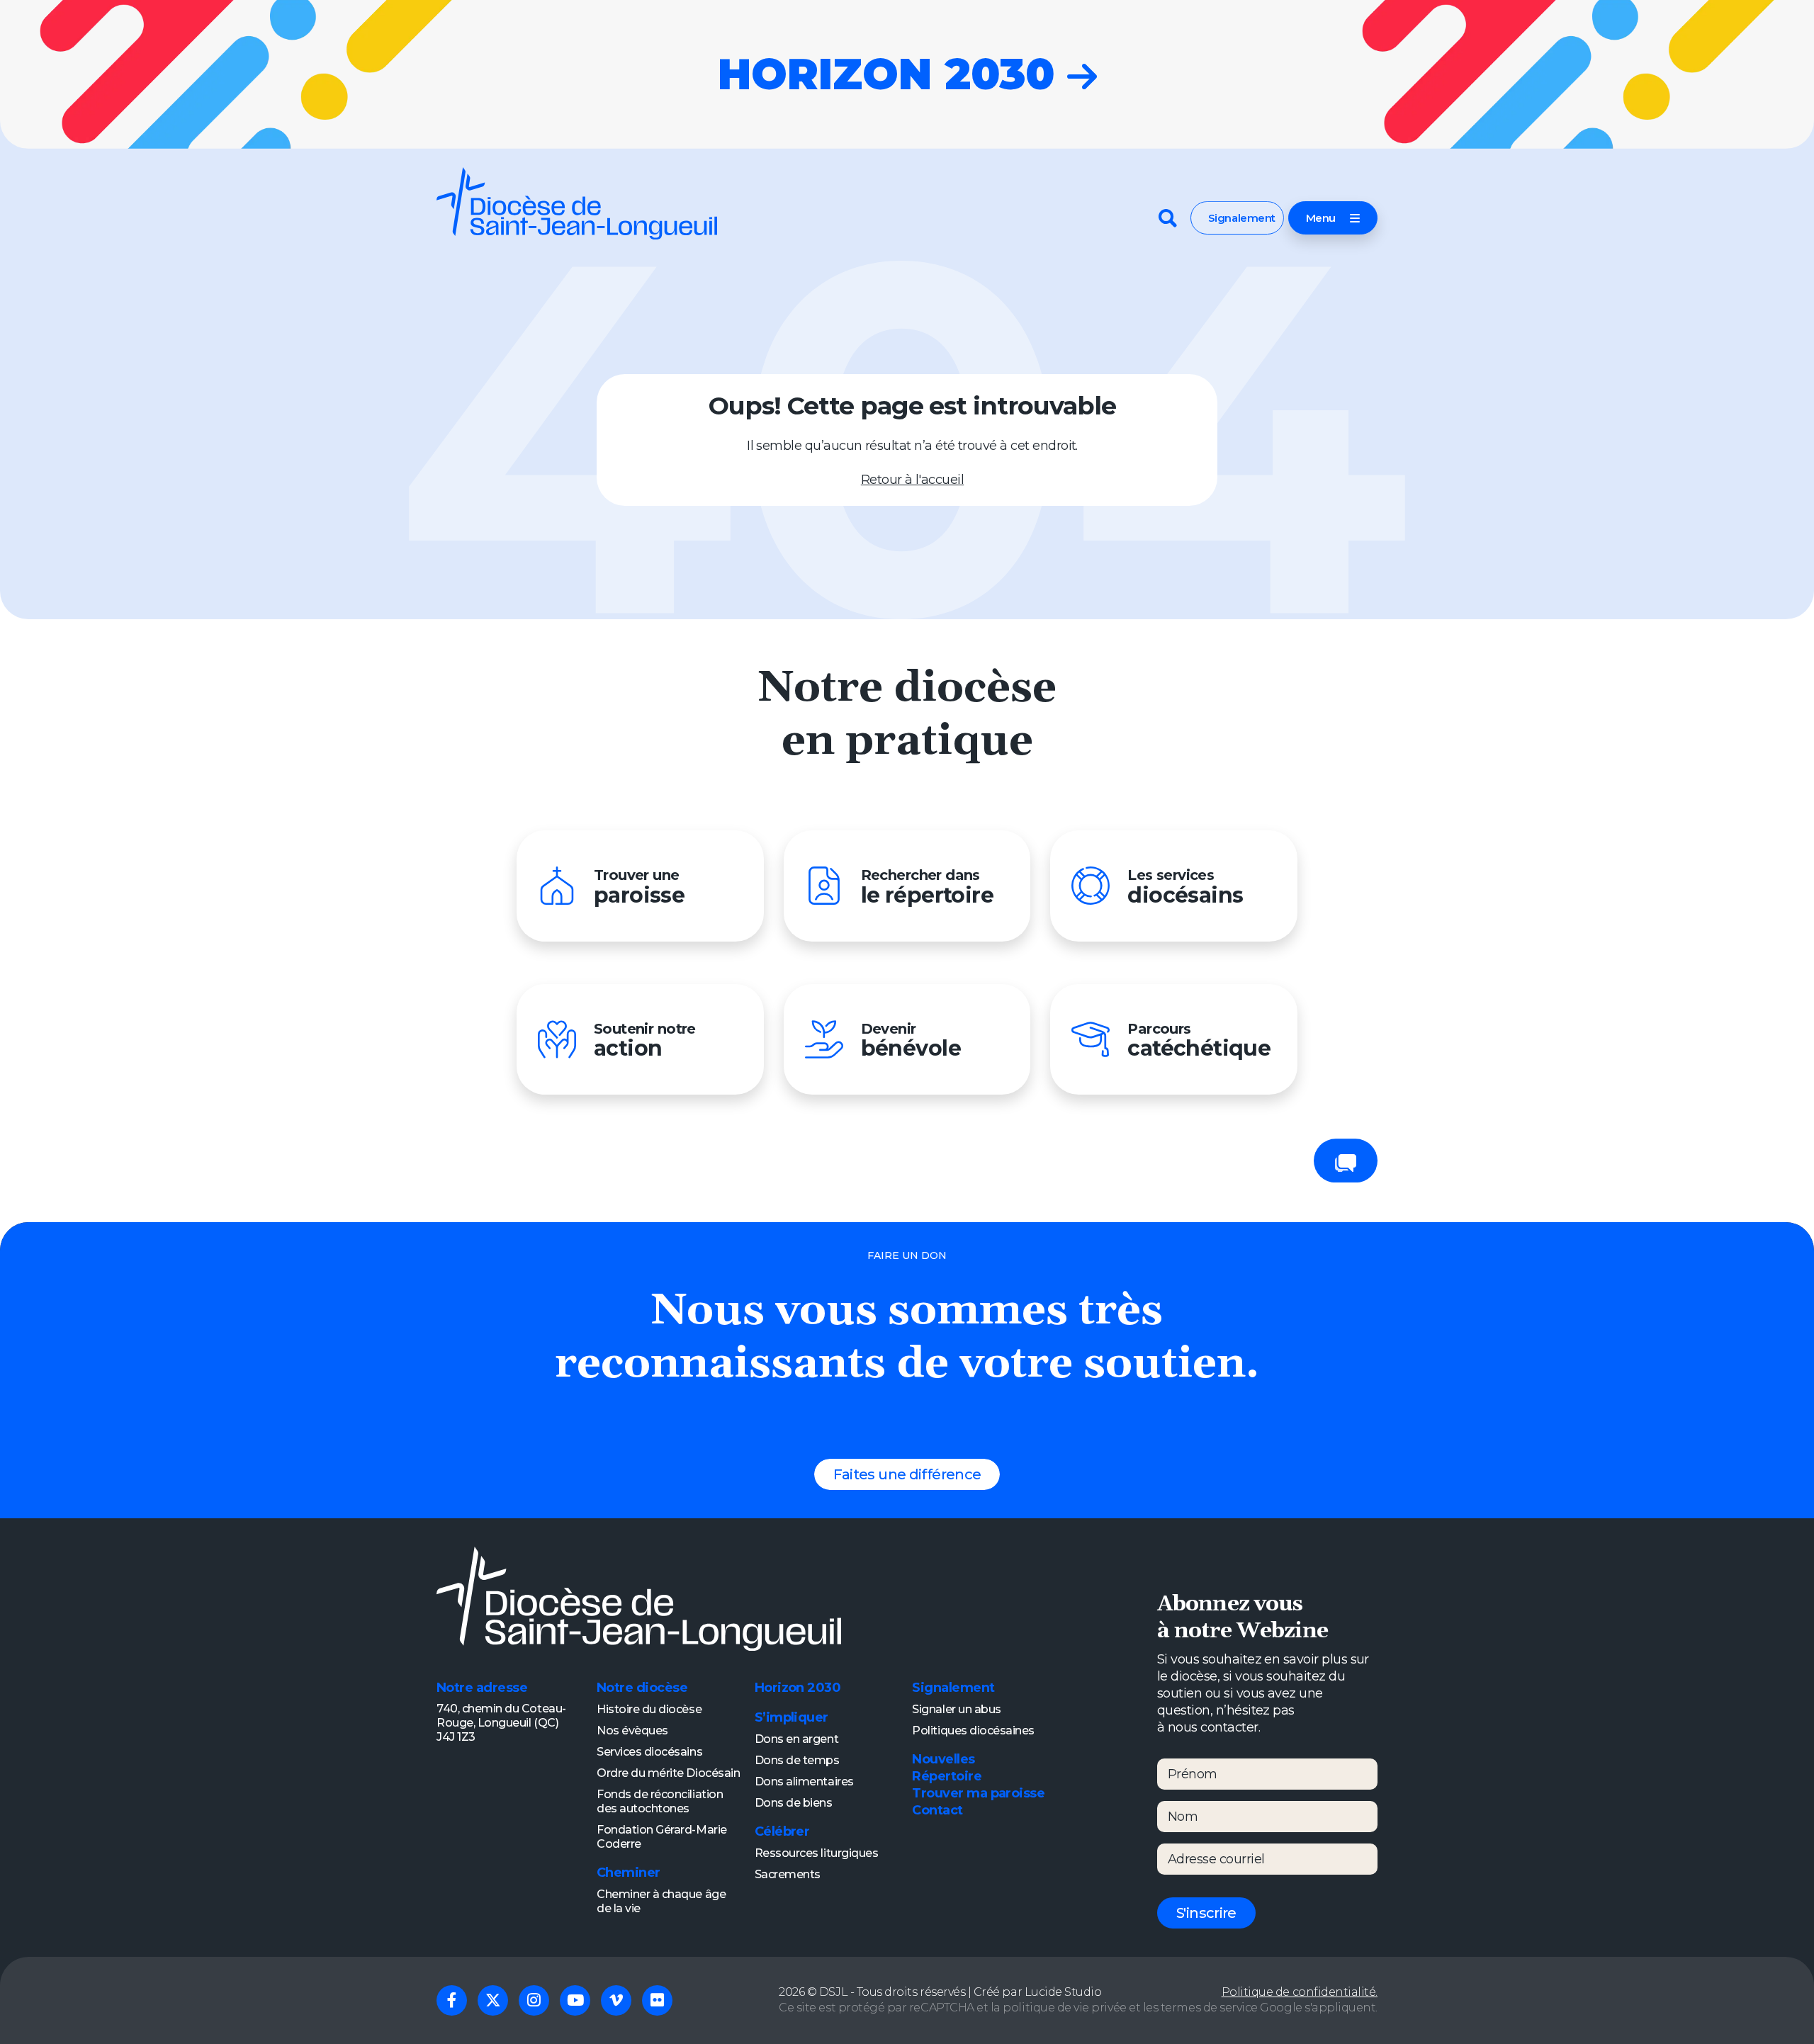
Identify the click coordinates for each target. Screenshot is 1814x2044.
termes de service (1209, 2008)
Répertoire (947, 1776)
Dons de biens (794, 1803)
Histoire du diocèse (649, 1709)
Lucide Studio (1063, 1992)
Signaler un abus (956, 1709)
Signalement (1242, 218)
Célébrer (782, 1831)
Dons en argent (796, 1739)
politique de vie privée (1064, 2008)
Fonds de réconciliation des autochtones (660, 1801)
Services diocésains (649, 1752)
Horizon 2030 (798, 1688)
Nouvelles (943, 1759)
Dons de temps (797, 1760)
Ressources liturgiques (817, 1853)
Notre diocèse (642, 1688)
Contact (937, 1810)
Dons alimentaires (804, 1782)
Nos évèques (632, 1730)
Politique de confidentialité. (1300, 1992)
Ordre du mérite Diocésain (668, 1773)
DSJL (833, 1992)
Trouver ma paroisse (978, 1793)
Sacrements (788, 1874)
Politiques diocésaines (973, 1730)
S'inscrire (1206, 1913)
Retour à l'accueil (912, 480)
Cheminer (629, 1873)
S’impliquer (791, 1717)
